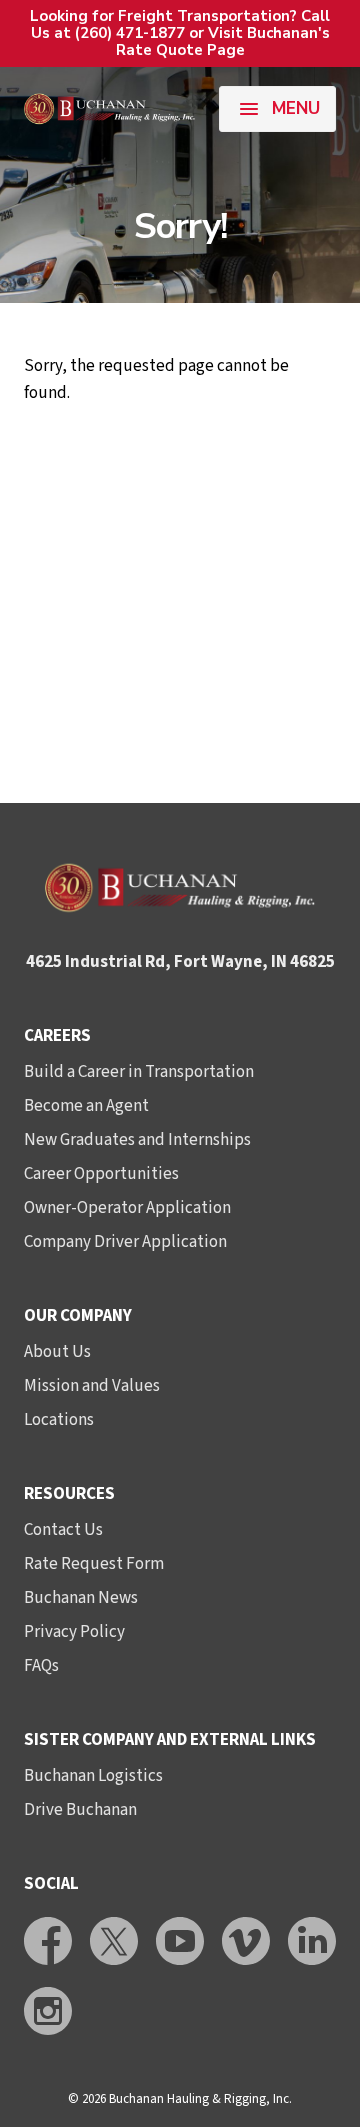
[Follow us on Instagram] (48, 2011)
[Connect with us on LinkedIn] (312, 1941)
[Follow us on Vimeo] (246, 1941)
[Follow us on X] (114, 1941)
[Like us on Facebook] (48, 1941)
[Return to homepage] (109, 109)
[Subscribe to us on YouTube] (180, 1941)
